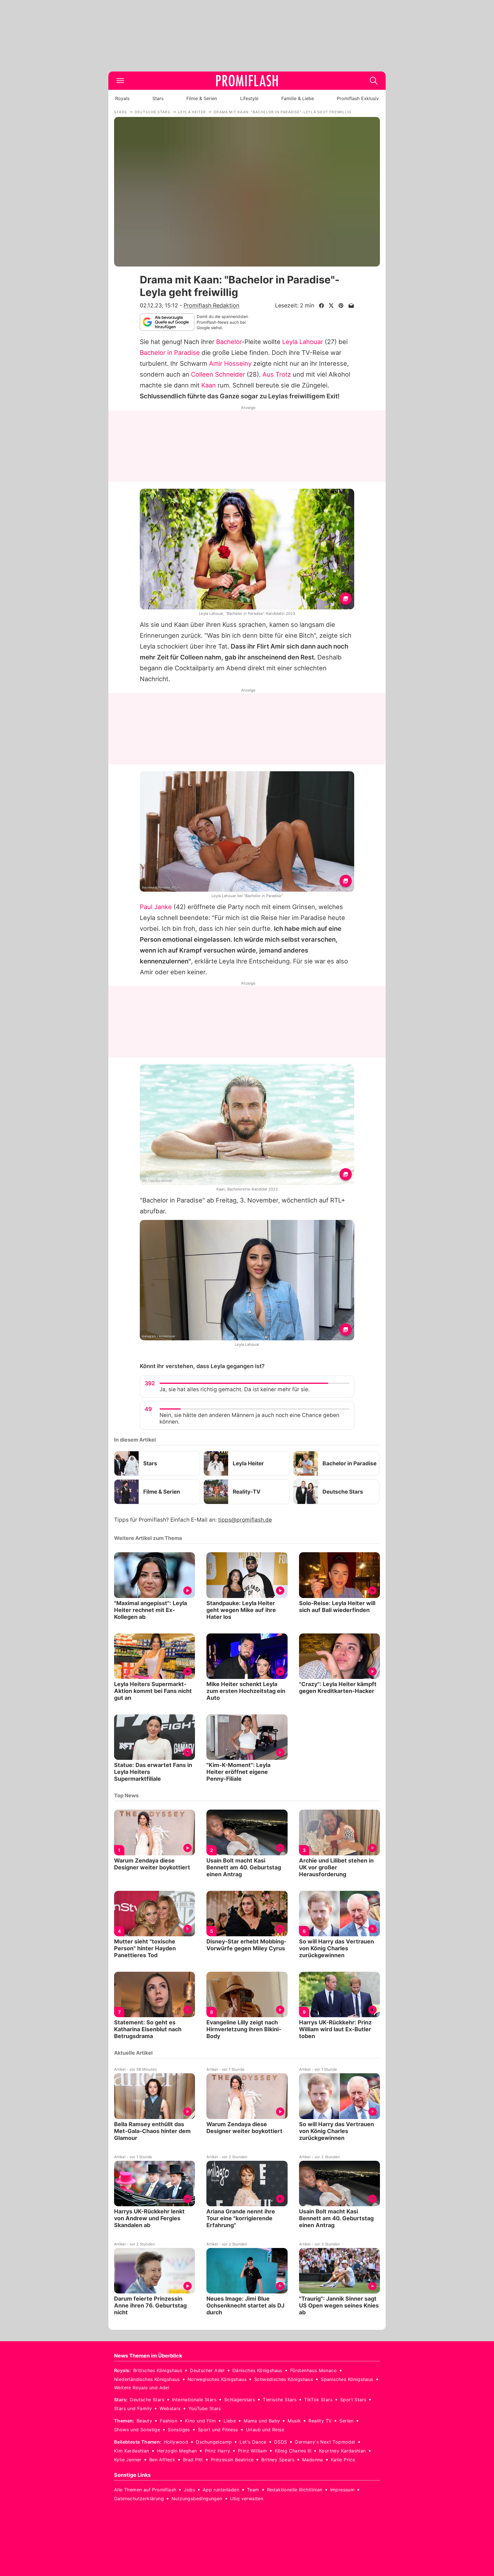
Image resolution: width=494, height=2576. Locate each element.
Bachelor (229, 342)
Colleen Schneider (218, 374)
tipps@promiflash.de (245, 1520)
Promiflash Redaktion (211, 305)
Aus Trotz (277, 374)
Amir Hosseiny (230, 363)
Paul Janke (156, 907)
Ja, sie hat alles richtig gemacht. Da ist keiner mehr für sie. (235, 1389)
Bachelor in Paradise (170, 353)
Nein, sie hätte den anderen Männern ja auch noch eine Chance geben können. (249, 1418)
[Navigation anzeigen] (120, 81)
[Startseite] (247, 81)
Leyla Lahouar (303, 342)
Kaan (209, 385)
